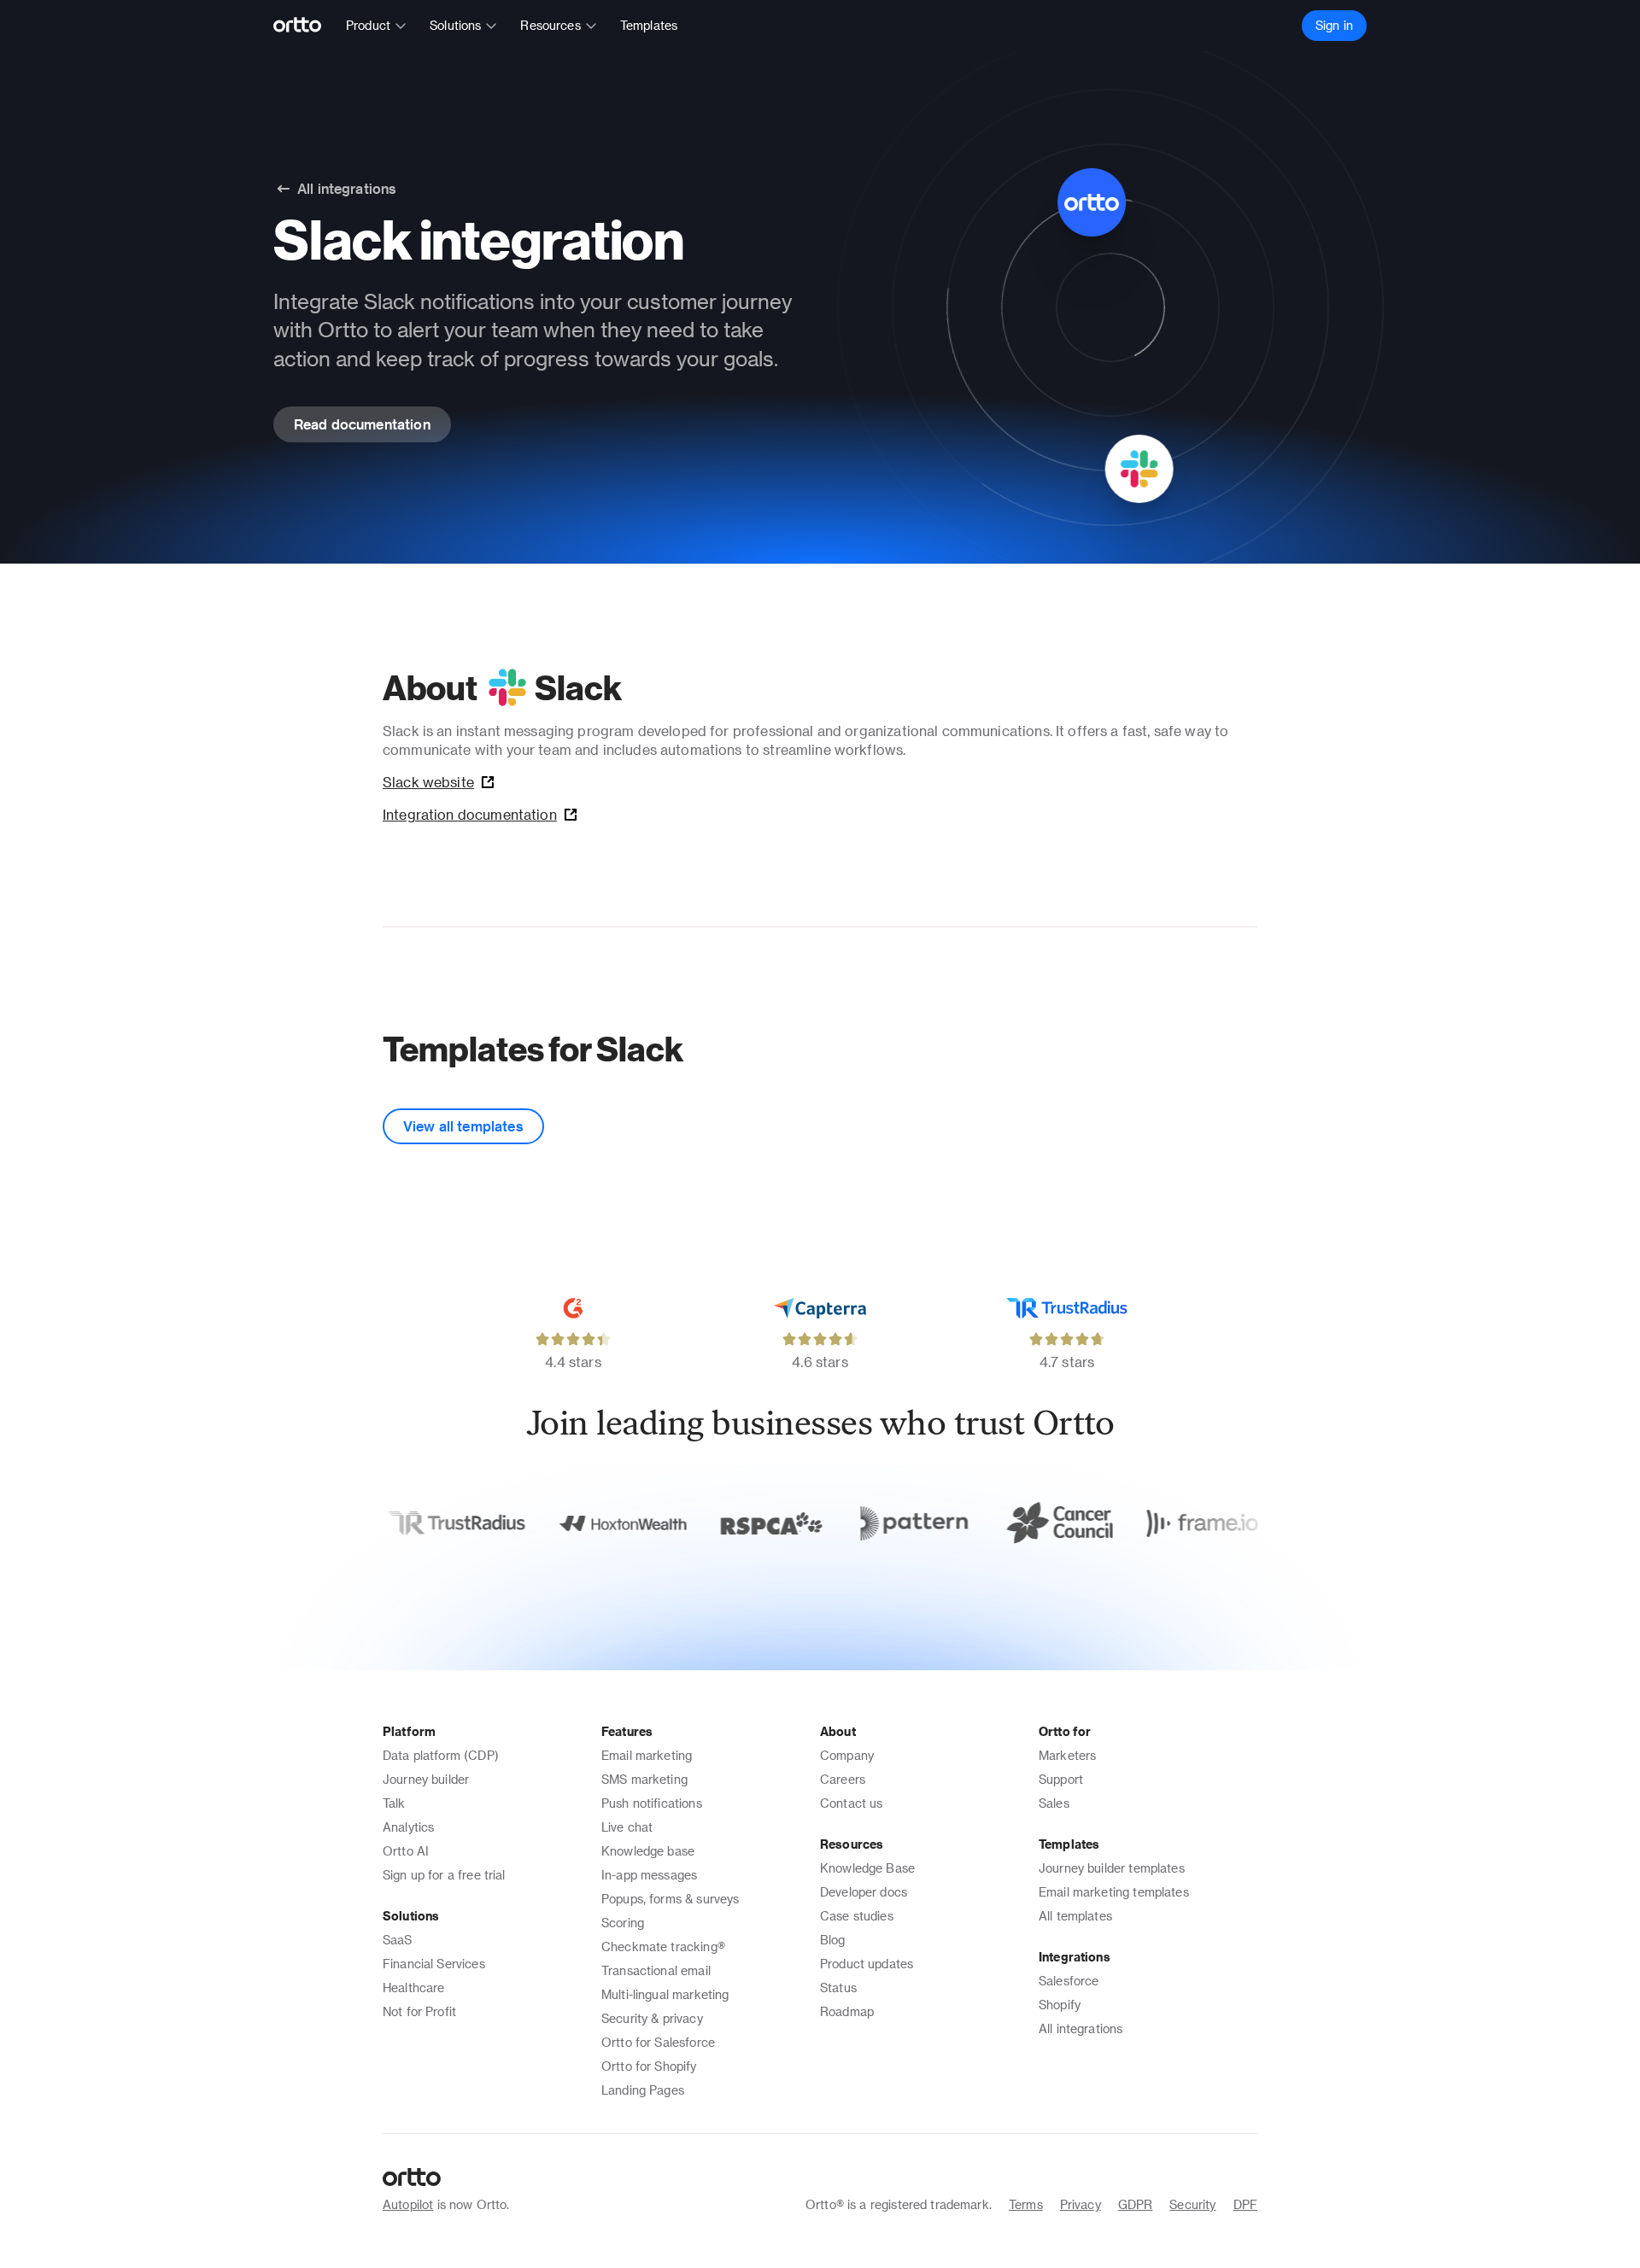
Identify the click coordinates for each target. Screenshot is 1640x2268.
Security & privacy (652, 2018)
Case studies (857, 1916)
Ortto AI (406, 1851)
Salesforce (1069, 1981)
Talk (394, 1803)
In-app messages (649, 1875)
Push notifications (652, 1803)
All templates (1075, 1916)
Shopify (1060, 2005)
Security (1192, 2204)
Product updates (867, 1964)
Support (1061, 1779)
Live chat (627, 1827)
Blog (833, 1940)
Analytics (408, 1827)
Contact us (852, 1803)
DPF (1245, 2204)
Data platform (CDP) (441, 1755)
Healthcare (414, 1987)
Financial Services (434, 1964)
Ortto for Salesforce (658, 2042)
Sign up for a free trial (444, 1875)
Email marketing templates (1114, 1892)
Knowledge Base (867, 1868)
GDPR (1136, 2204)
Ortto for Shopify (649, 2066)
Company (847, 1755)
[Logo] (305, 26)
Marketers (1067, 1755)
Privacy (1081, 2204)
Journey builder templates (1112, 1868)
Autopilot (408, 2204)
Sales (1054, 1803)
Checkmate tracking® (663, 1947)
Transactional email (656, 1970)
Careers (843, 1779)
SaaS (398, 1940)
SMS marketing (644, 1779)
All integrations (1081, 2028)
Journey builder (426, 1779)
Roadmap (847, 2011)
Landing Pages (643, 2090)
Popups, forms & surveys (670, 1899)
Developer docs (864, 1892)
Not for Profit (419, 2011)
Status (838, 1987)
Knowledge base (648, 1851)
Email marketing (647, 1755)
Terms (1026, 2204)
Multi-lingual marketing (665, 1994)
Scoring (623, 1923)
